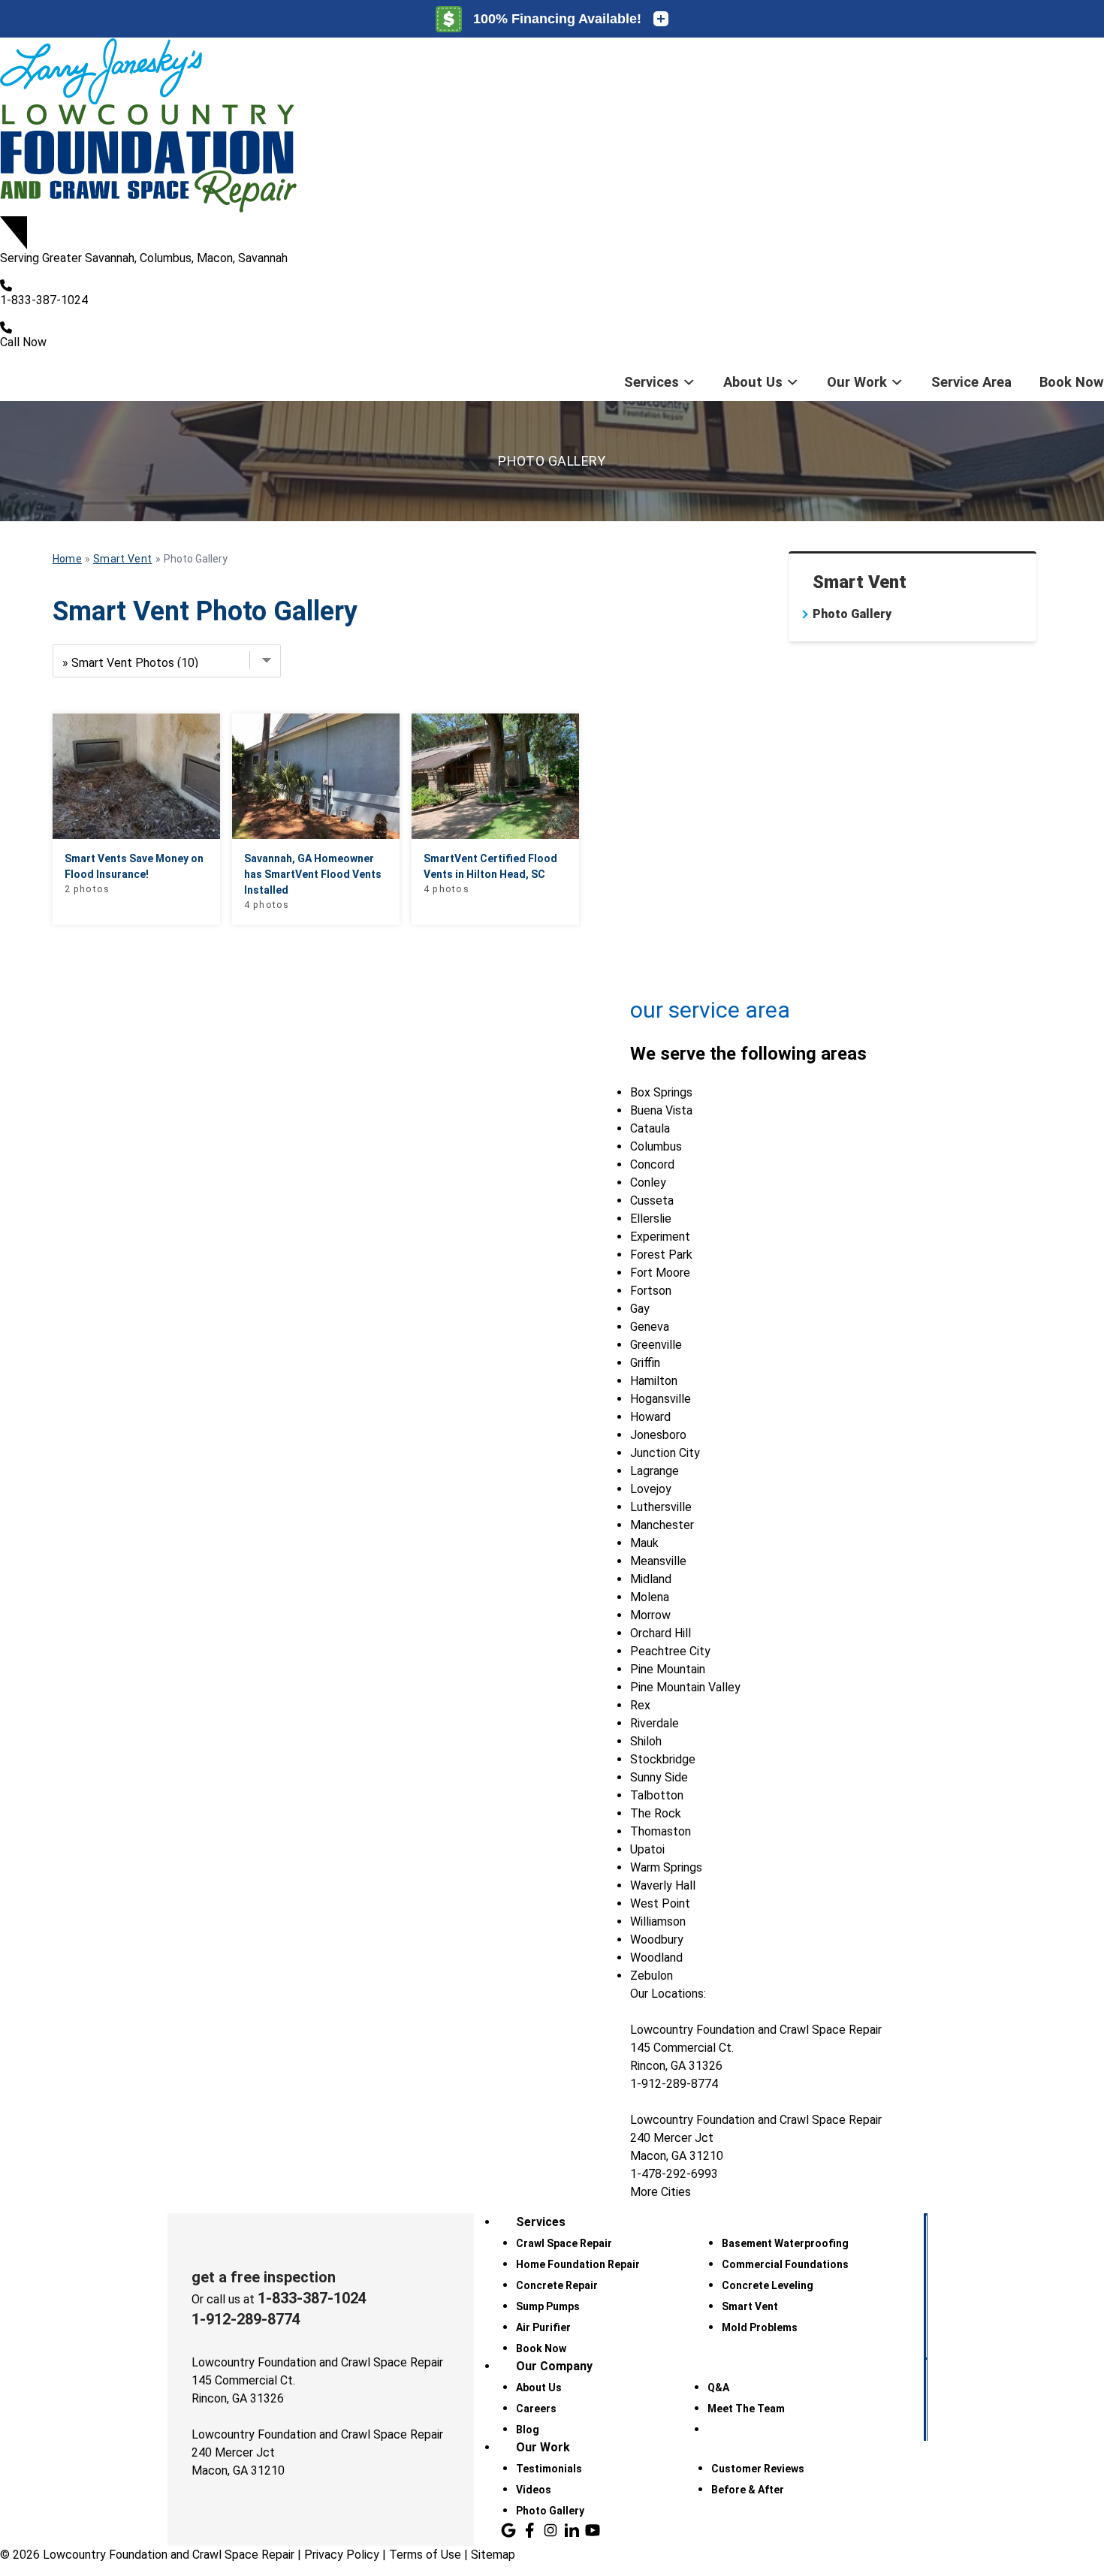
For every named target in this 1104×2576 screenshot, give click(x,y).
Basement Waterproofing (785, 2243)
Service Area (971, 382)
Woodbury (657, 1940)
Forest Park (661, 1255)
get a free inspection (264, 2277)
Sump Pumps (548, 2306)
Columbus (656, 1146)
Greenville (656, 1345)
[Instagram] (550, 2530)
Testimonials (549, 2469)
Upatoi (647, 1849)
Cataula (650, 1128)
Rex (640, 1705)
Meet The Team (746, 2409)
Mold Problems (760, 2327)
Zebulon (652, 1976)
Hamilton (654, 1381)
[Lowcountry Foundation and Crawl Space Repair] (552, 127)
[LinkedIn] (572, 2530)
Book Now (1072, 382)
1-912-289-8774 (246, 2319)
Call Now (23, 342)
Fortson (651, 1291)
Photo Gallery (852, 614)
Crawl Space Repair (564, 2243)
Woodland (656, 1958)
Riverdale (655, 1723)
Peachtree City (670, 1651)
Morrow (650, 1615)
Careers (536, 2409)
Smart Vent (860, 582)
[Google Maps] (508, 2530)
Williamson (658, 1921)
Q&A (718, 2387)
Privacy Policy (342, 2555)
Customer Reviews (758, 2469)
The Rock (656, 1813)
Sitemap (493, 2555)
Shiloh (646, 1741)
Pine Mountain (668, 1669)
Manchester (662, 1525)
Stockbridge (663, 1759)
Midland (651, 1579)
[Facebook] (529, 2530)
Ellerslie (651, 1219)
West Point (660, 1903)
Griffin (645, 1363)
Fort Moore (660, 1273)
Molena (650, 1597)
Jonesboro (658, 1435)
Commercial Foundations (785, 2264)
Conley (648, 1182)
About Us (753, 382)
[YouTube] (593, 2530)
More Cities (661, 2192)
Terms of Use (425, 2555)
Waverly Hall (663, 1885)
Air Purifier (543, 2327)
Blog (528, 2430)
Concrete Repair (557, 2285)
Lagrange (655, 1471)
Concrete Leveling (768, 2285)
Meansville (658, 1561)
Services (652, 382)
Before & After (748, 2490)
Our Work (857, 382)
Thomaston (661, 1831)
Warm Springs (666, 1867)
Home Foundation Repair (578, 2264)
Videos (534, 2490)
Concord (652, 1164)
